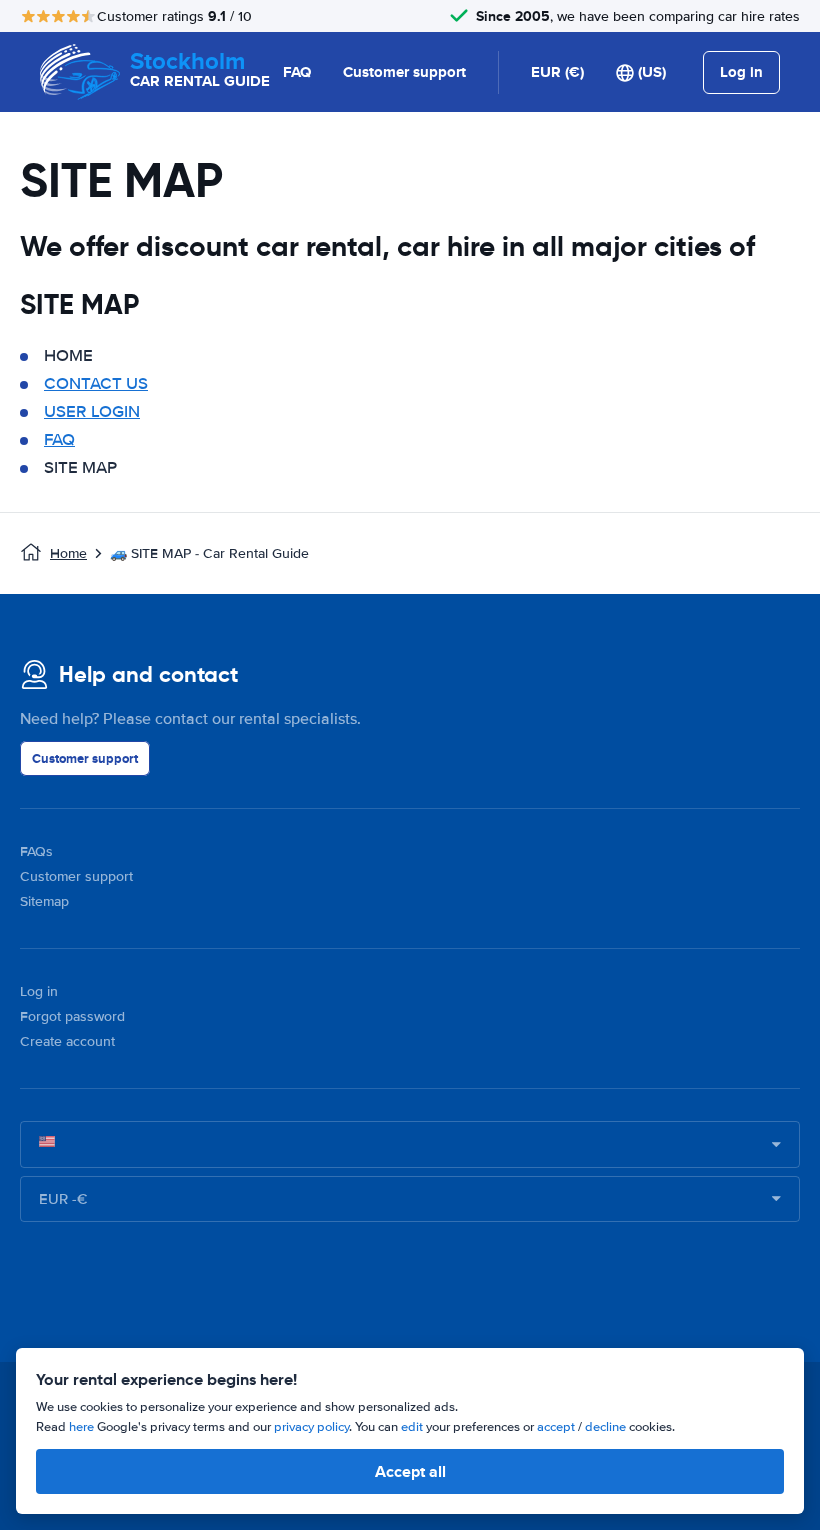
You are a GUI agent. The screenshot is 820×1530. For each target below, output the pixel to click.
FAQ (297, 72)
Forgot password (72, 1016)
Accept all (410, 1471)
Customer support (404, 72)
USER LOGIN (92, 411)
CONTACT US (96, 383)
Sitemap (44, 901)
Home (68, 553)
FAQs (36, 851)
